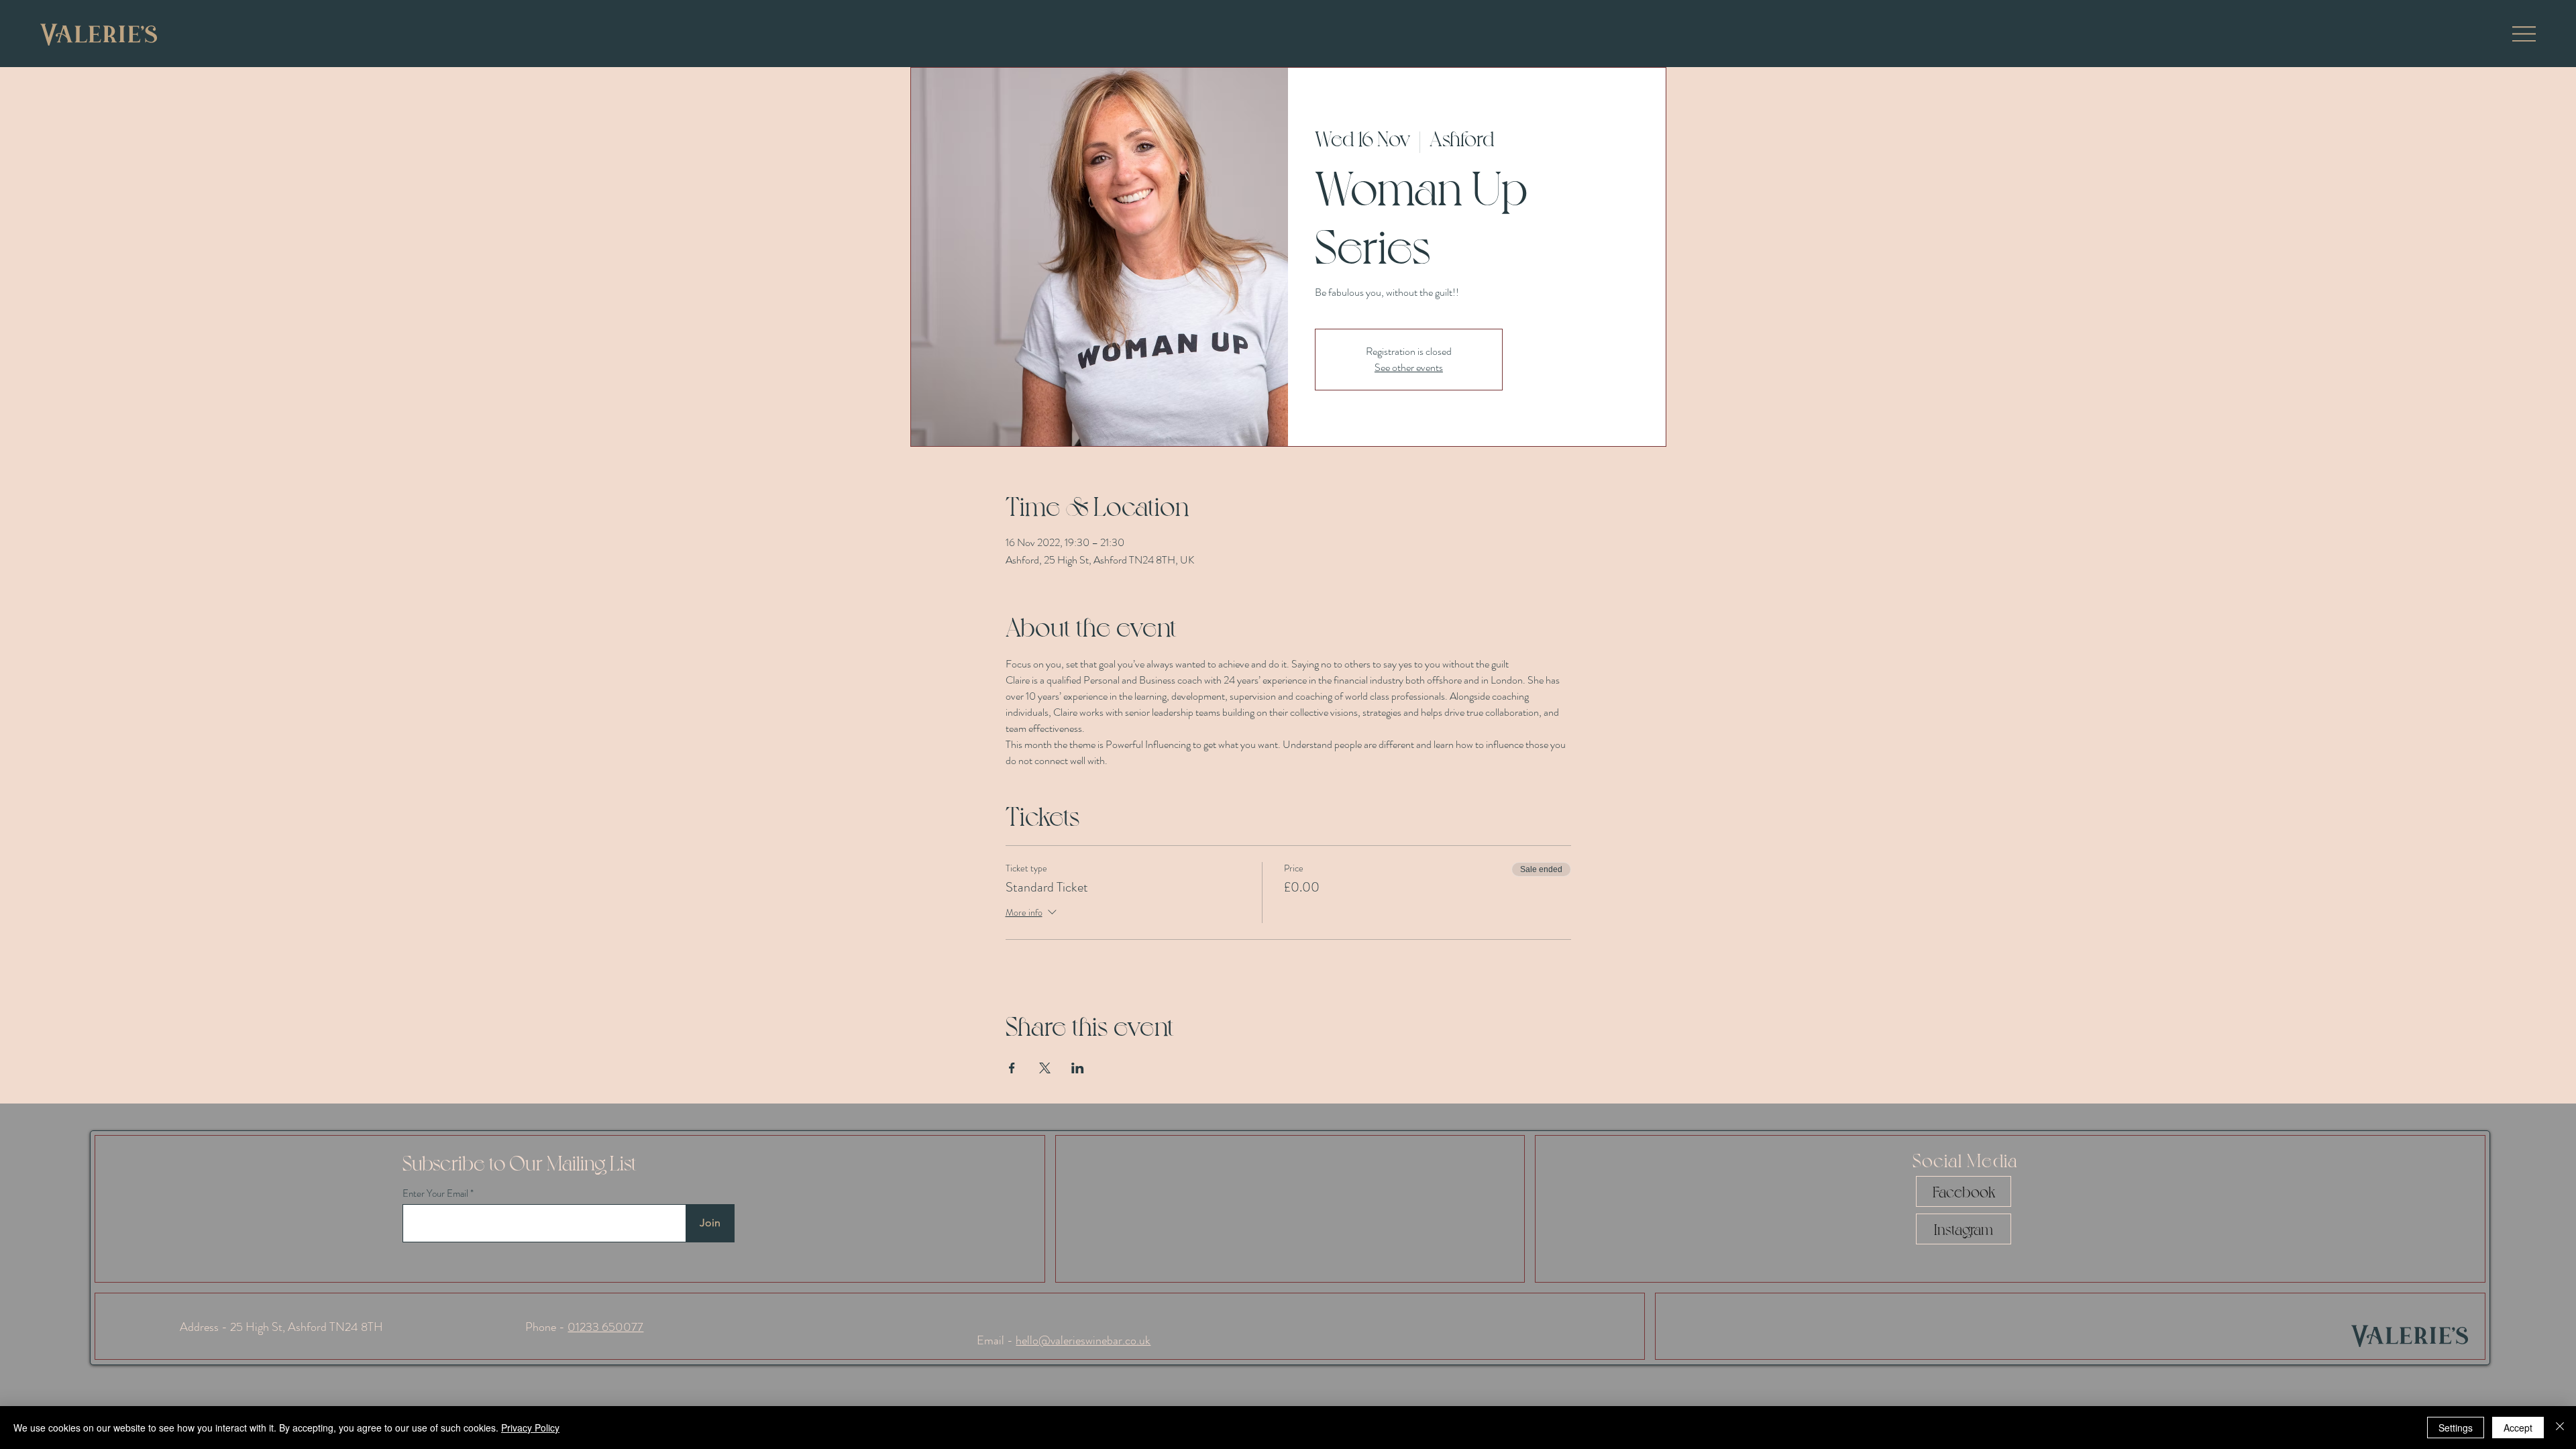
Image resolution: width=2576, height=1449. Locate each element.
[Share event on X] (1045, 1068)
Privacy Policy (530, 1428)
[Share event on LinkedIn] (1078, 1068)
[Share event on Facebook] (1012, 1068)
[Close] (2560, 1428)
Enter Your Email (435, 1194)
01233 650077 (605, 1327)
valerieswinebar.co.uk (1101, 1340)
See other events (1409, 367)
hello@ (1033, 1340)
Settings (2456, 1428)
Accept (2518, 1428)
